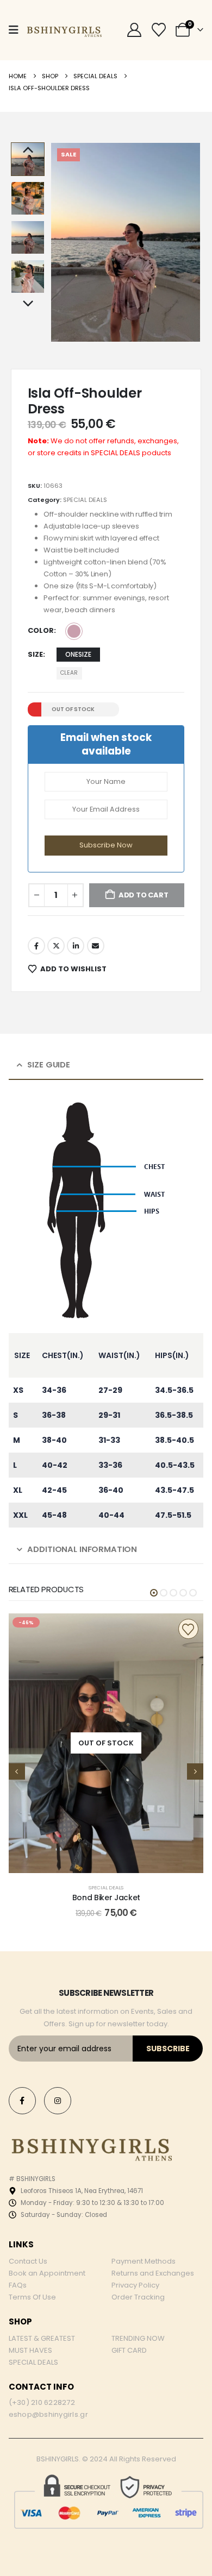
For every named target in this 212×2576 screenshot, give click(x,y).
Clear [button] (69, 673)
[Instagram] (58, 2101)
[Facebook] (22, 2101)
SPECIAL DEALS (85, 500)
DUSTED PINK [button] (74, 631)
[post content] (106, 1743)
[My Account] (135, 30)
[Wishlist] (158, 30)
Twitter (56, 946)
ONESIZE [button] (78, 654)
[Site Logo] (64, 30)
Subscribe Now (106, 845)
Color (41, 630)
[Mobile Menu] (14, 30)
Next (28, 304)
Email (96, 946)
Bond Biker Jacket (106, 1898)
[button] (64, 242)
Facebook (36, 946)
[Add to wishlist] (188, 1629)
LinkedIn (76, 946)
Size (35, 654)
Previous (28, 150)
